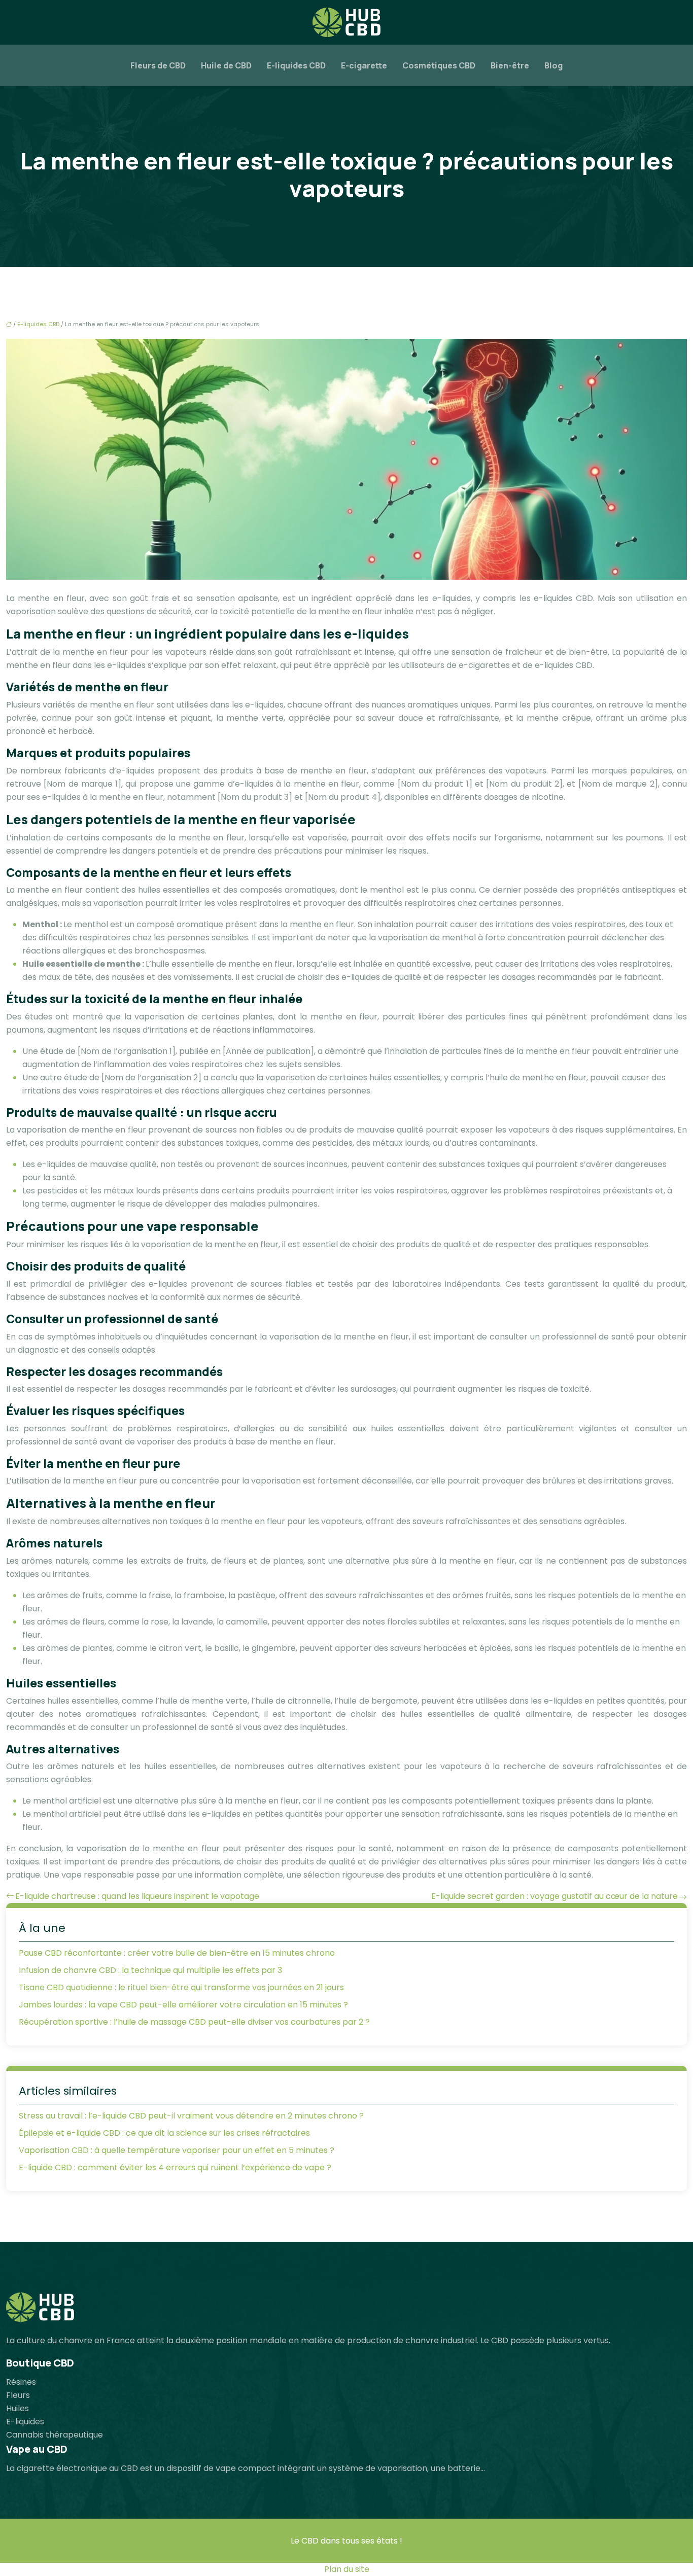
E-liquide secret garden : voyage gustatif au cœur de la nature (555, 1896)
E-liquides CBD (296, 65)
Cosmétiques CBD (439, 65)
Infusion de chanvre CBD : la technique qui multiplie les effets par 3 (150, 1970)
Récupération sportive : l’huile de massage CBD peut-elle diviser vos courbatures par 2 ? (194, 2022)
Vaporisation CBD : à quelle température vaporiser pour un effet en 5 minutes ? (177, 2150)
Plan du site (347, 2569)
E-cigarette (364, 65)
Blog (553, 65)
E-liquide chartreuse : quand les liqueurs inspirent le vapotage (137, 1896)
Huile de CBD (226, 65)
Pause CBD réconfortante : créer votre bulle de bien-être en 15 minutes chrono (177, 1953)
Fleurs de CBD (158, 65)
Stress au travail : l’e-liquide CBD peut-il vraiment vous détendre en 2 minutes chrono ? (191, 2116)
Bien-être (510, 65)
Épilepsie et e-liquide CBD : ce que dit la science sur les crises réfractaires (164, 2133)
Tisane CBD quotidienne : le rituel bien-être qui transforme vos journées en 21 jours (181, 1987)
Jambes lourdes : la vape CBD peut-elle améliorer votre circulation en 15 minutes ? (183, 2005)
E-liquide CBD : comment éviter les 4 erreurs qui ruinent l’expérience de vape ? (175, 2167)
